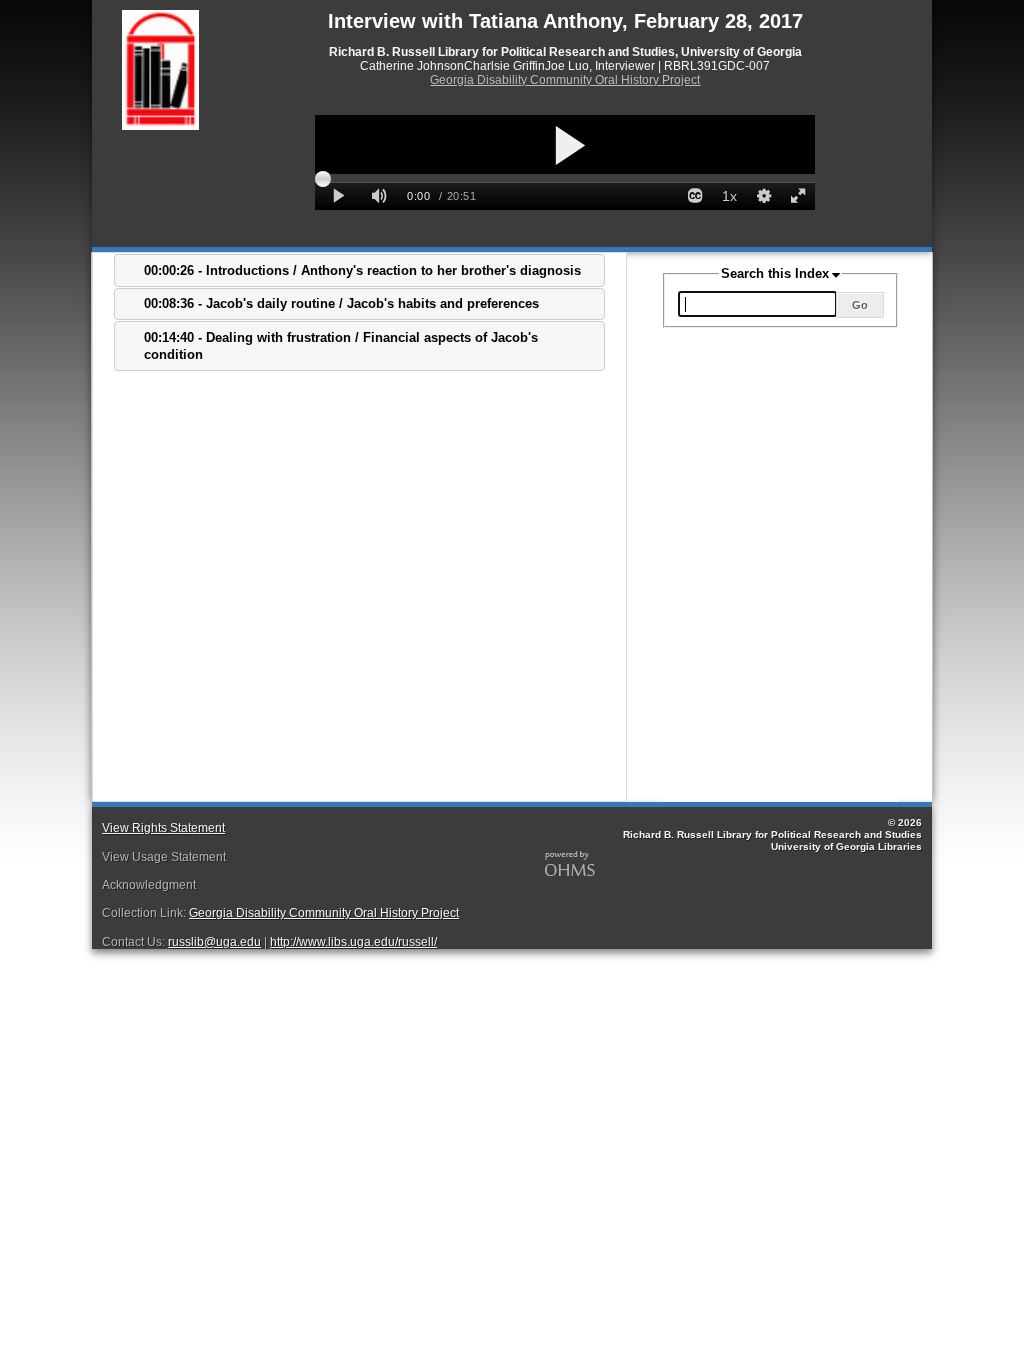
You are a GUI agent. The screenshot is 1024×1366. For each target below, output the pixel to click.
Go (860, 305)
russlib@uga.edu (214, 942)
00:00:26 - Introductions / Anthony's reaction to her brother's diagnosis (362, 270)
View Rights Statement (163, 828)
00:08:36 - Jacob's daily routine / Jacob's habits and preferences (341, 303)
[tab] (360, 270)
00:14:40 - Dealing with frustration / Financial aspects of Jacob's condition (341, 346)
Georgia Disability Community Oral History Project (565, 80)
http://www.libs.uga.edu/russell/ (353, 942)
